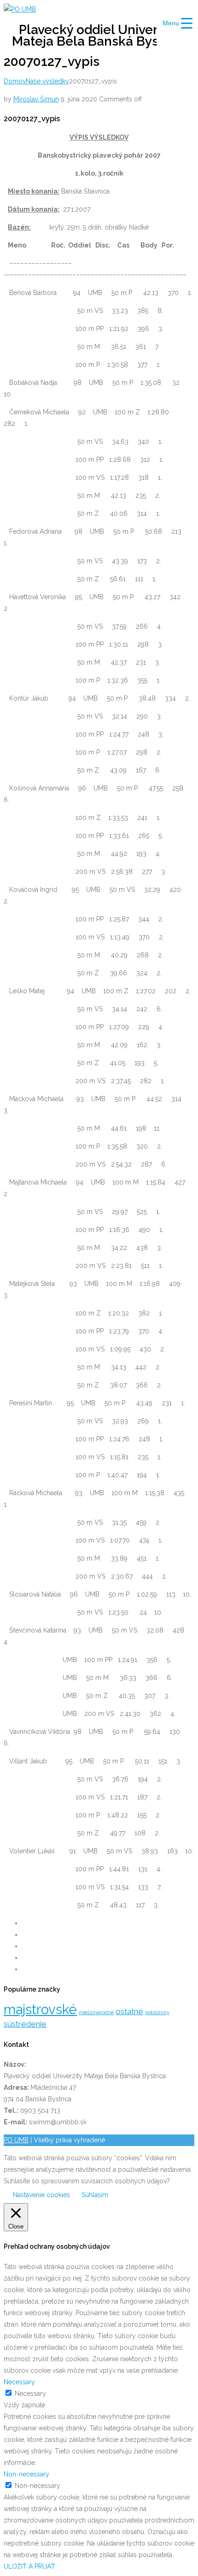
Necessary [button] (19, 2382)
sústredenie (25, 2024)
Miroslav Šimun (36, 99)
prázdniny (157, 2012)
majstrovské (40, 2009)
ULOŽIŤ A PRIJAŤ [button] (29, 2566)
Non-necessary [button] (26, 2474)
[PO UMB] (20, 9)
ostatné (129, 2011)
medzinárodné (96, 2012)
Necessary (30, 2393)
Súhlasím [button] (95, 2195)
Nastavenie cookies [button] (41, 2195)
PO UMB (16, 2140)
